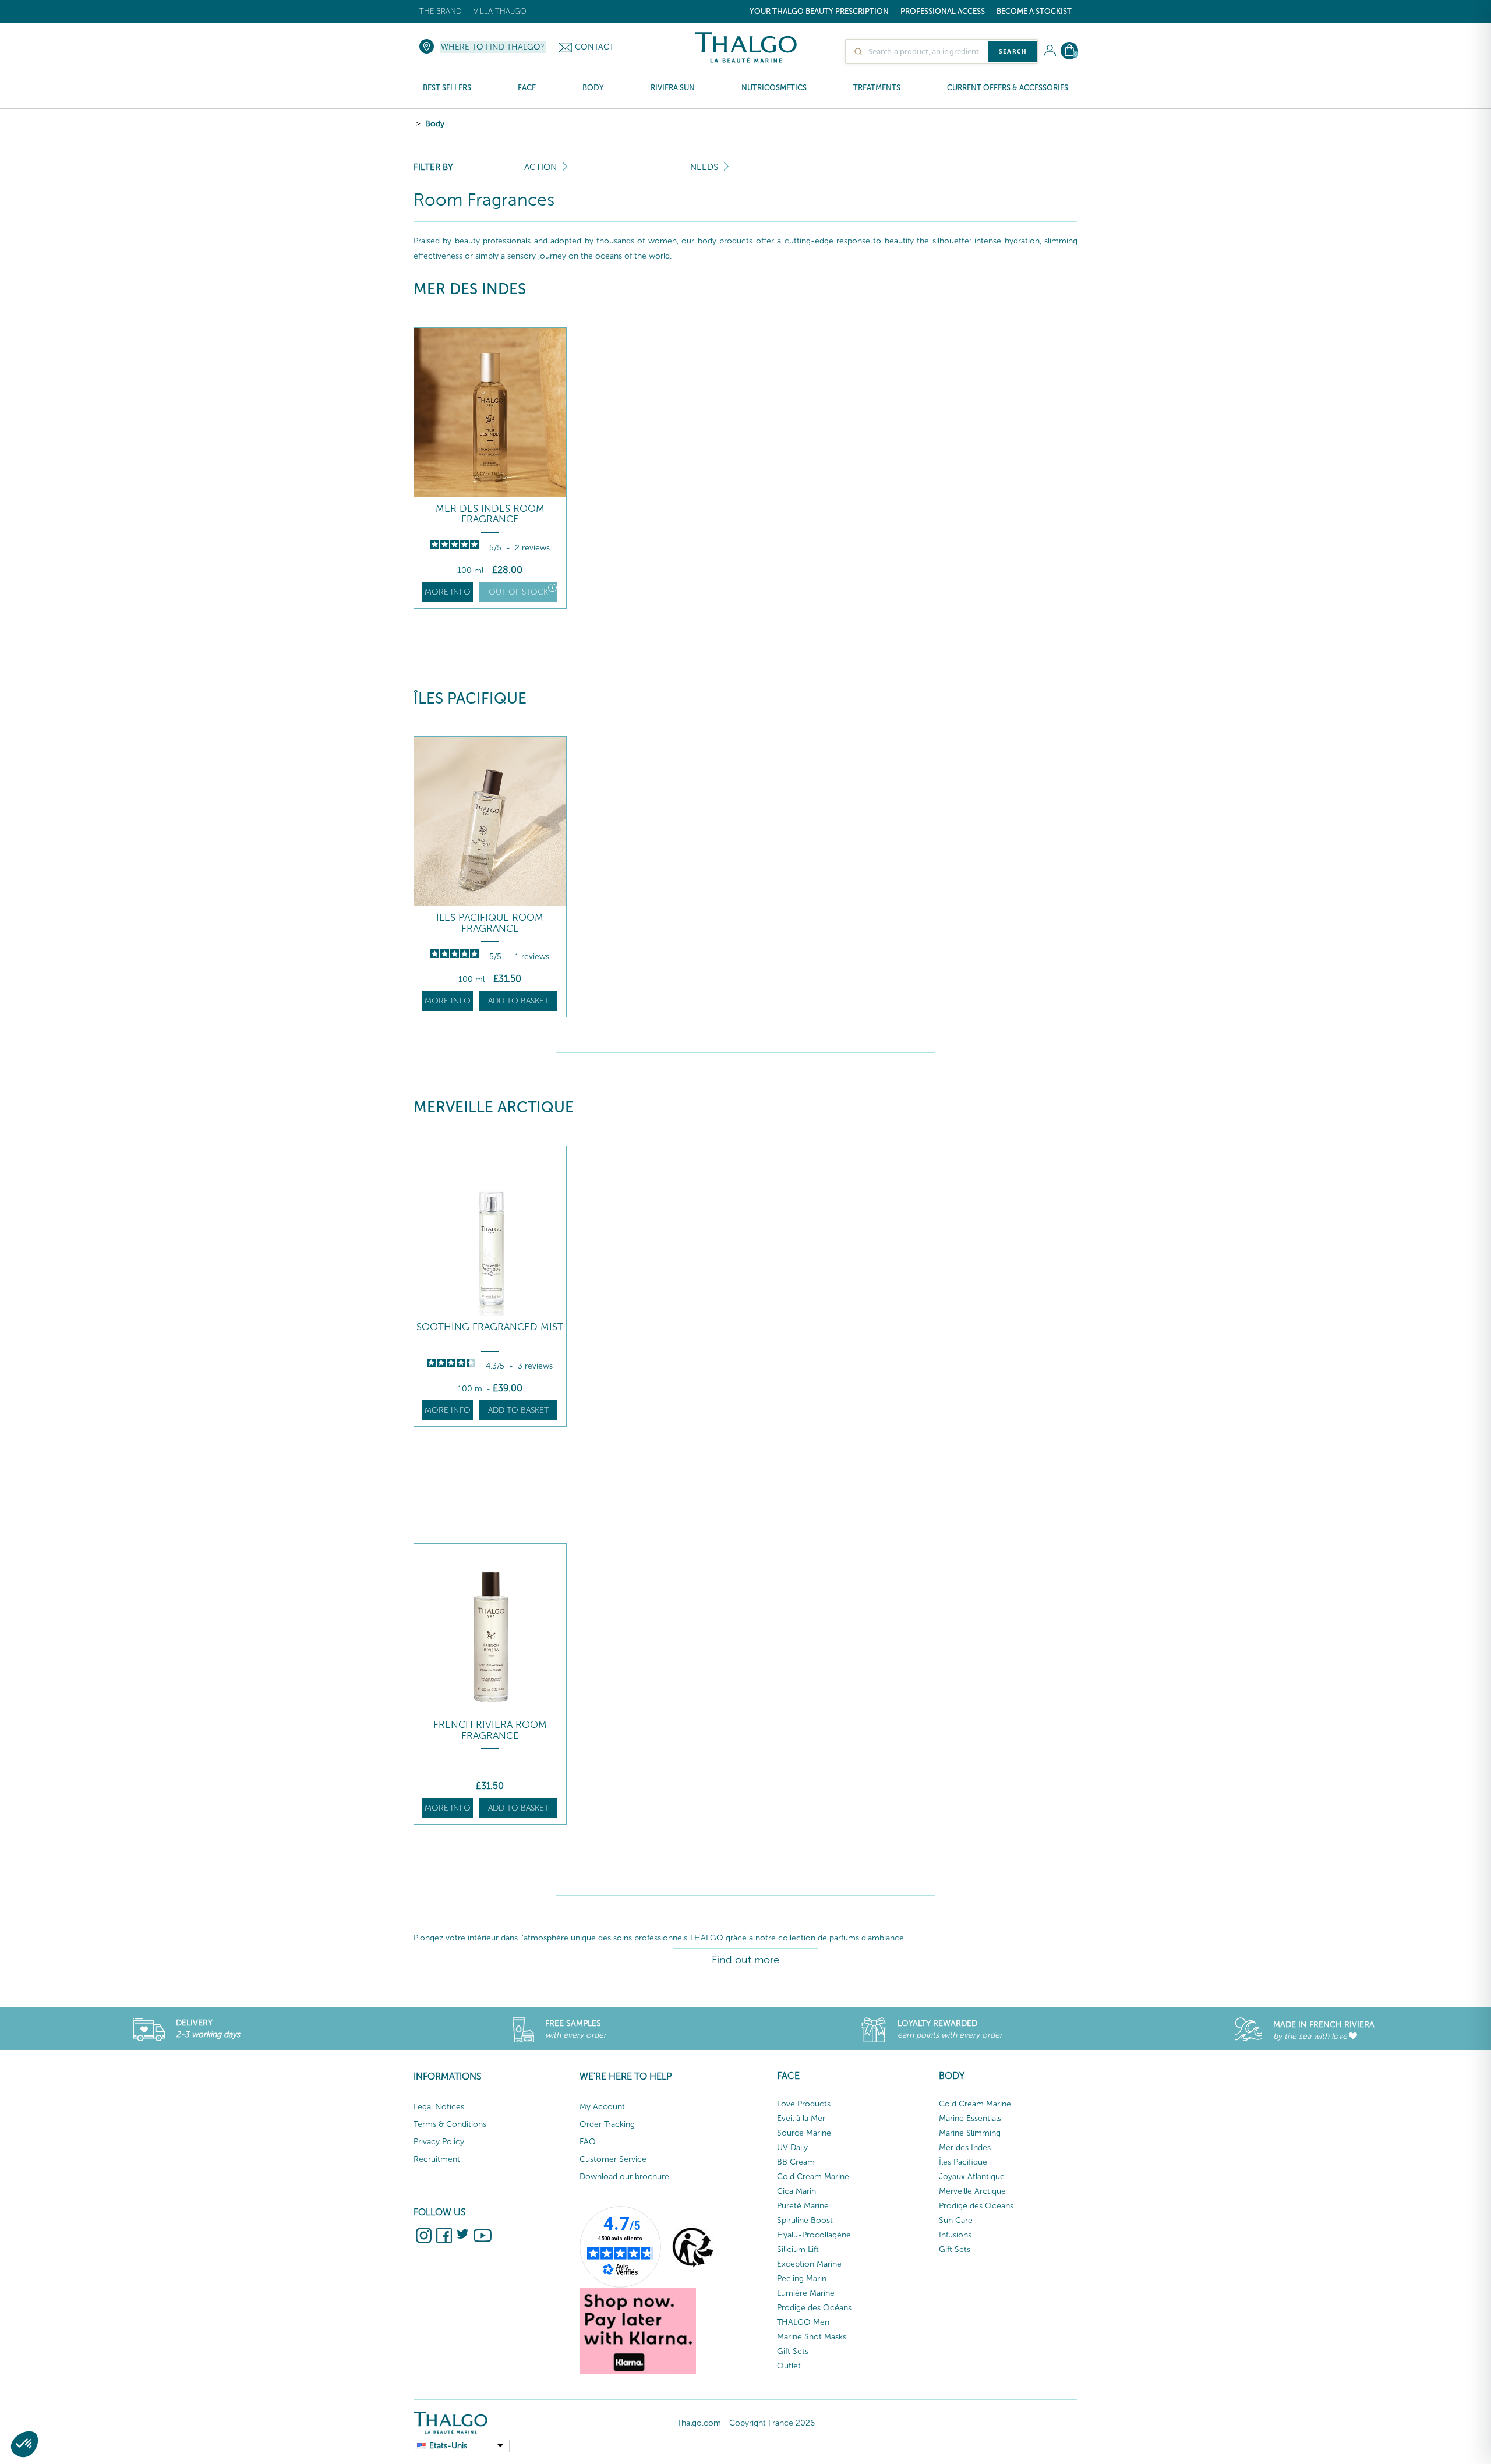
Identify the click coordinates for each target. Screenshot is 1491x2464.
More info (448, 592)
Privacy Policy (439, 2142)
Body (435, 124)
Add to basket (518, 1001)
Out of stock (518, 592)
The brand (441, 11)
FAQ (588, 2142)
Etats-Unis (448, 2446)
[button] (24, 2444)
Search (1013, 51)
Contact (594, 47)
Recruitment (437, 2159)
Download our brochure (624, 2177)
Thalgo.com (699, 2423)
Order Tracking (607, 2124)
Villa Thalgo (500, 11)
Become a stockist (1034, 11)
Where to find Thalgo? (493, 47)
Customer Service (613, 2159)
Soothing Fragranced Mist (490, 1327)
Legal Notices (439, 2107)
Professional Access (943, 11)
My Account (602, 2107)
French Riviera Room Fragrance (490, 1730)
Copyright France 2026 (772, 2423)
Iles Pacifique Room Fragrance (490, 923)
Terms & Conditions (450, 2124)
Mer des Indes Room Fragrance (490, 514)
